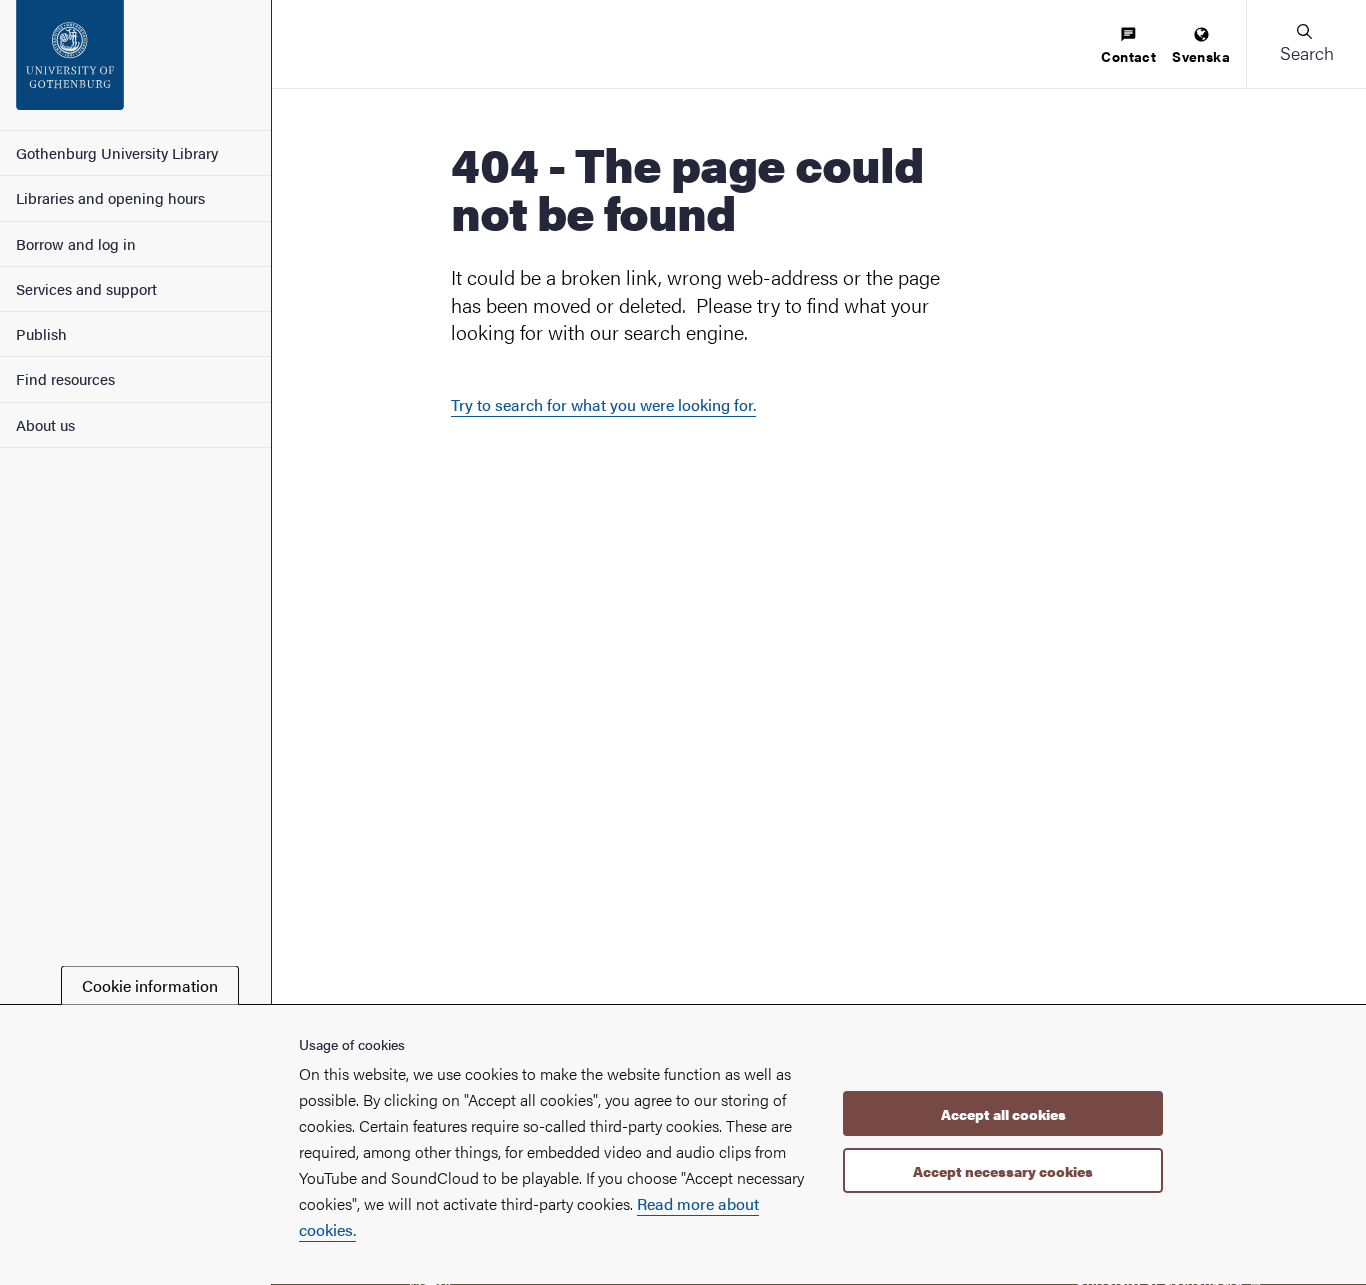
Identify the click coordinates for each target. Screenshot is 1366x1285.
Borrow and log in (76, 243)
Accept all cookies (1003, 1114)
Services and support (86, 288)
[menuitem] (1128, 46)
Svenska (1201, 56)
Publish (41, 333)
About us (45, 424)
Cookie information (150, 985)
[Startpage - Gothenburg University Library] (135, 65)
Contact (1128, 56)
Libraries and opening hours (110, 197)
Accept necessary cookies (1003, 1171)
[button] (1306, 44)
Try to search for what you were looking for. (603, 404)
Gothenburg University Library (117, 152)
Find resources (65, 378)
